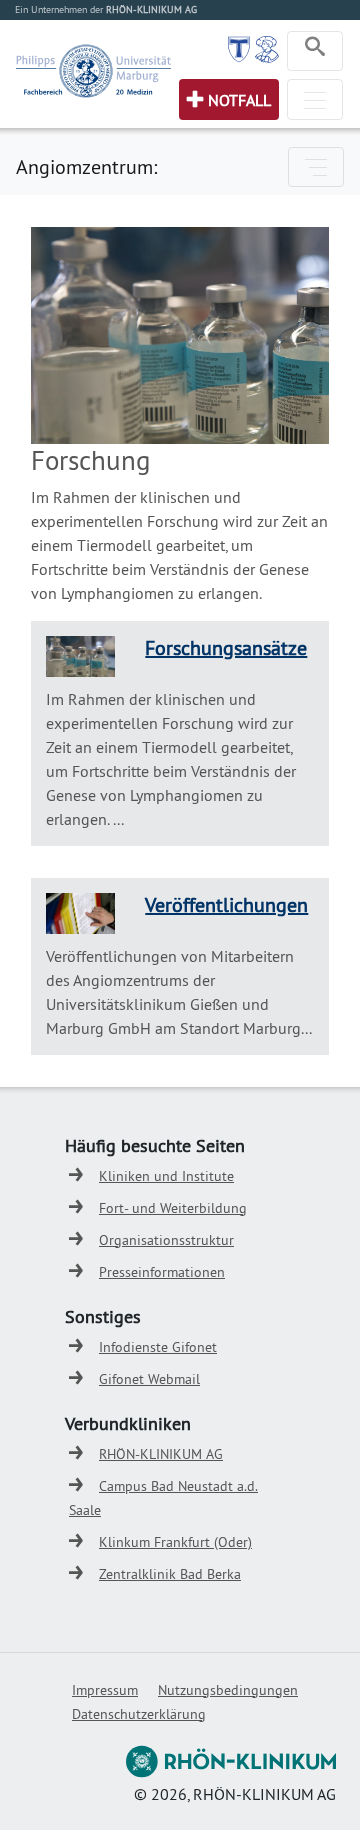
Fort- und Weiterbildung (173, 1208)
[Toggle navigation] (315, 51)
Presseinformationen (162, 1272)
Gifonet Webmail (149, 1379)
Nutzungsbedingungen (228, 1690)
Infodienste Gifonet (158, 1347)
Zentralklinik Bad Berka (170, 1574)
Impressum (105, 1690)
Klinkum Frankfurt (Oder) (175, 1542)
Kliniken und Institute (166, 1176)
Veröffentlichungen (226, 904)
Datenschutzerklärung (139, 1714)
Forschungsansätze (226, 647)
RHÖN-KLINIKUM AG (161, 1454)
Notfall (239, 100)
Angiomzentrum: (86, 166)
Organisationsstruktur (166, 1240)
